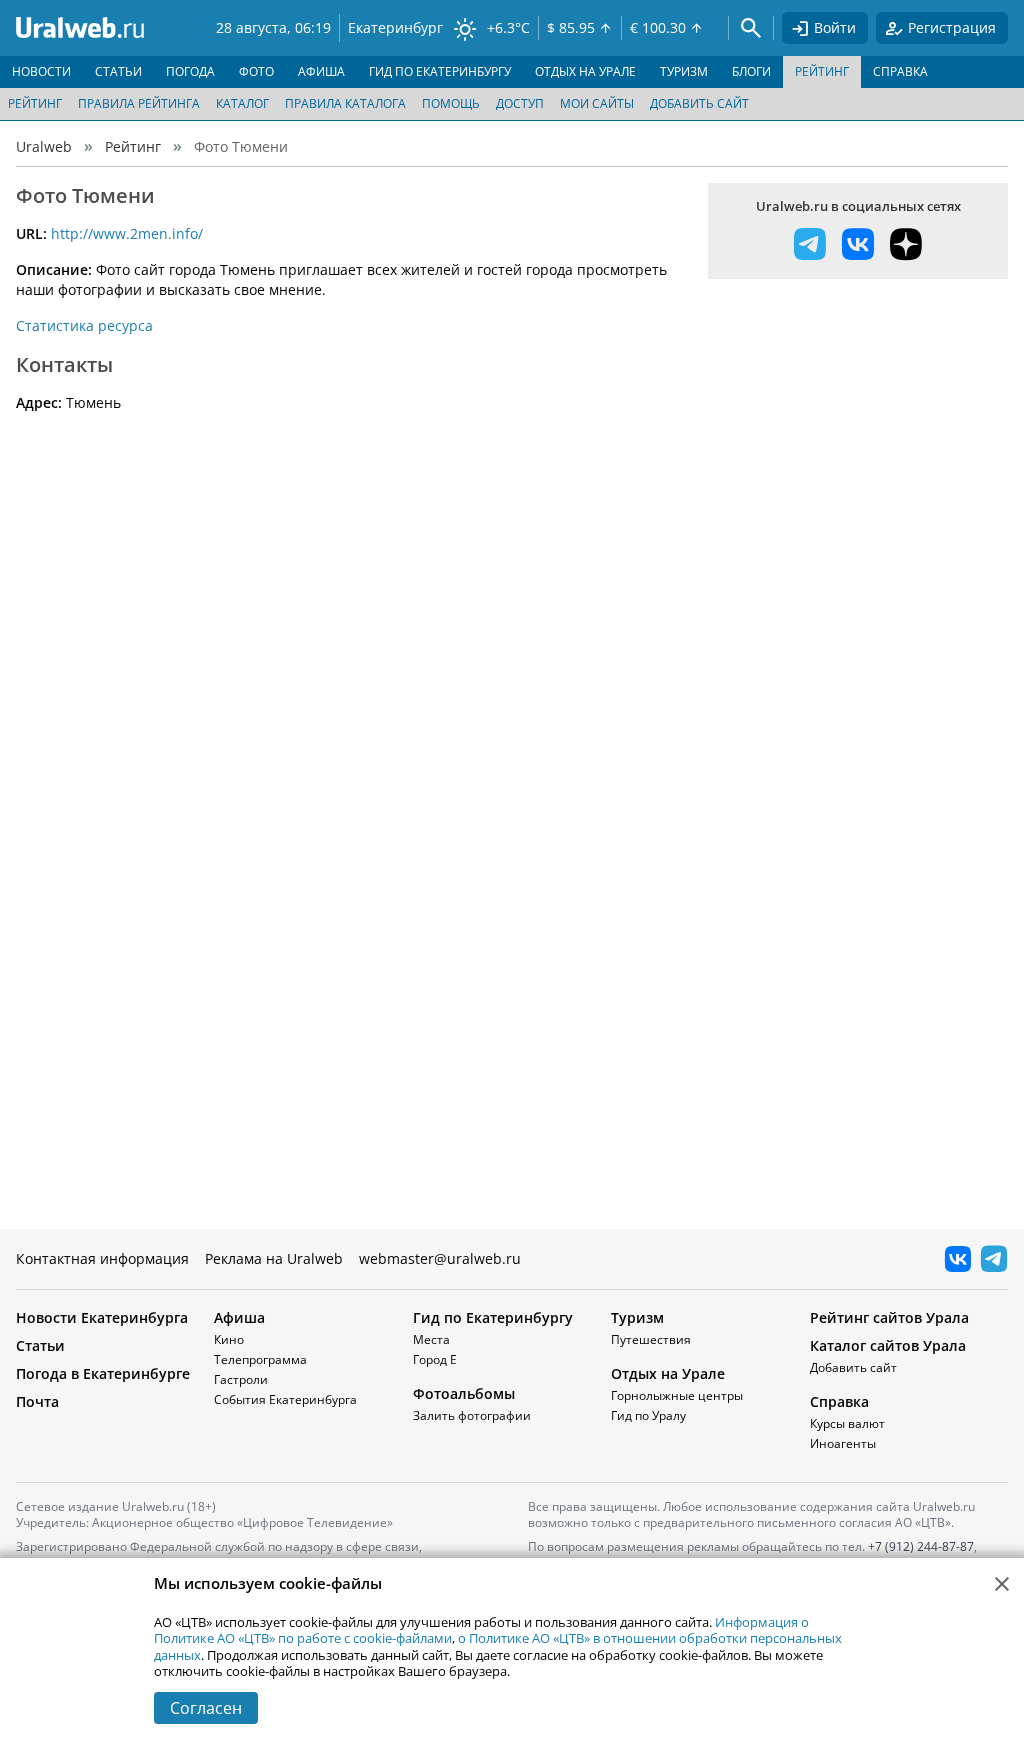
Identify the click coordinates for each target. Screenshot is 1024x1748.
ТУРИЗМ (684, 71)
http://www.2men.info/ (127, 233)
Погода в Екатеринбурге (103, 1373)
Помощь (451, 103)
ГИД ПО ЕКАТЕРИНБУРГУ (440, 71)
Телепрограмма (260, 1359)
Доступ (520, 103)
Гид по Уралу (648, 1415)
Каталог (242, 103)
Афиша (239, 1317)
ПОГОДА (190, 71)
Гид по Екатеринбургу (493, 1317)
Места (431, 1339)
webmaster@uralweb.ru (440, 1258)
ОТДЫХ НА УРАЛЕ (585, 71)
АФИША (321, 71)
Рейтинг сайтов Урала (889, 1317)
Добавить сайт (699, 103)
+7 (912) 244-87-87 (921, 1546)
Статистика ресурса (84, 325)
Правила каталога (345, 103)
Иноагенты (843, 1443)
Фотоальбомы (464, 1393)
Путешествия (651, 1339)
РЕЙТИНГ (822, 71)
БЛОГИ (751, 71)
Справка (839, 1401)
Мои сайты (597, 103)
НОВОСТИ (41, 71)
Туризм (637, 1317)
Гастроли (241, 1379)
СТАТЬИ (118, 71)
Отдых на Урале (668, 1373)
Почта (37, 1401)
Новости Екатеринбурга (102, 1317)
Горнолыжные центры (677, 1395)
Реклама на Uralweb (274, 1258)
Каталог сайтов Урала (888, 1345)
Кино (229, 1339)
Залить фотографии (472, 1415)
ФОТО (256, 71)
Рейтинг (35, 103)
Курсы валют (847, 1423)
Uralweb (44, 146)
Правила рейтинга (139, 103)
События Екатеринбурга (285, 1399)
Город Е (435, 1359)
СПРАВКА (900, 71)
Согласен (206, 1708)
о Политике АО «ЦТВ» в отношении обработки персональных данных (498, 1646)
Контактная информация (102, 1258)
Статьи (40, 1345)
